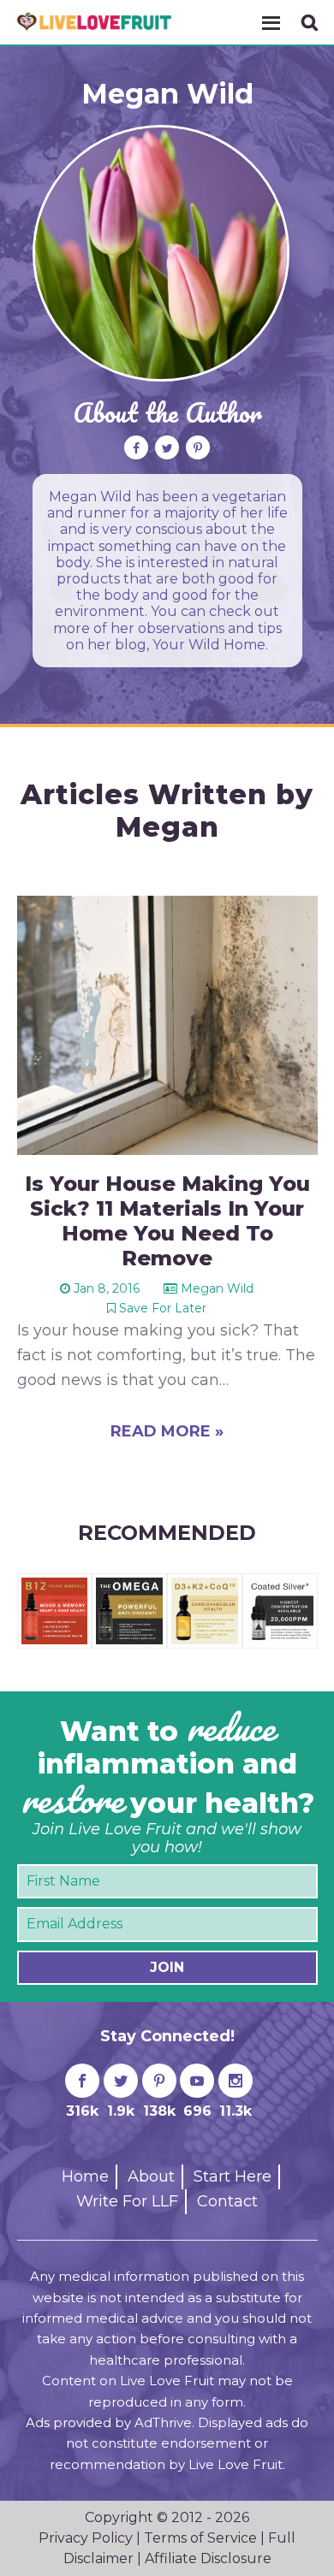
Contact (227, 2201)
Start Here (233, 2176)
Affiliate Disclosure (208, 2558)
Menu (271, 22)
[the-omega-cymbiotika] (129, 1585)
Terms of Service (200, 2538)
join (167, 1967)
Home (85, 2176)
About (151, 2176)
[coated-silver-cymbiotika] (280, 1585)
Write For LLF (127, 2201)
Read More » (167, 1431)
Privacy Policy (86, 2538)
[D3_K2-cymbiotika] (205, 1585)
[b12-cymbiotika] (55, 1585)
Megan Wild (167, 94)
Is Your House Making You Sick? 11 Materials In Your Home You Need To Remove (167, 1220)
